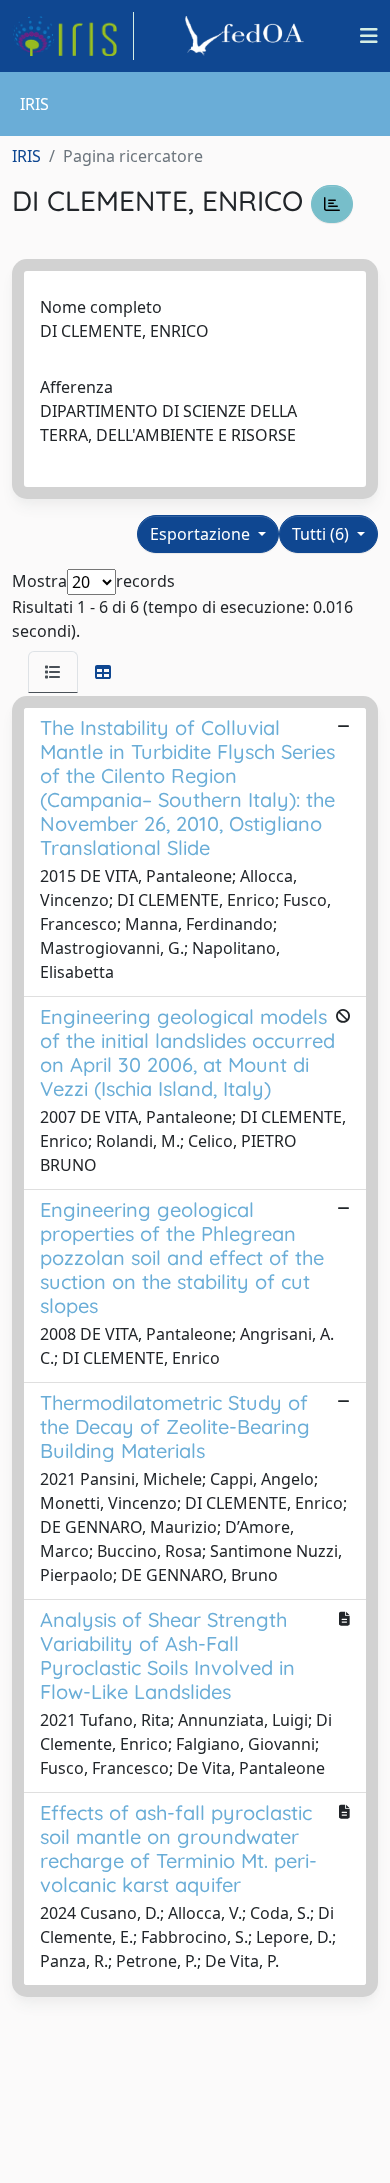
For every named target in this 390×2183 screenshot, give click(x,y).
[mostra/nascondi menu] (369, 36)
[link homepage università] (247, 36)
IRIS (26, 156)
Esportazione (202, 534)
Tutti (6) (322, 534)
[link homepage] (73, 36)
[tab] (53, 672)
